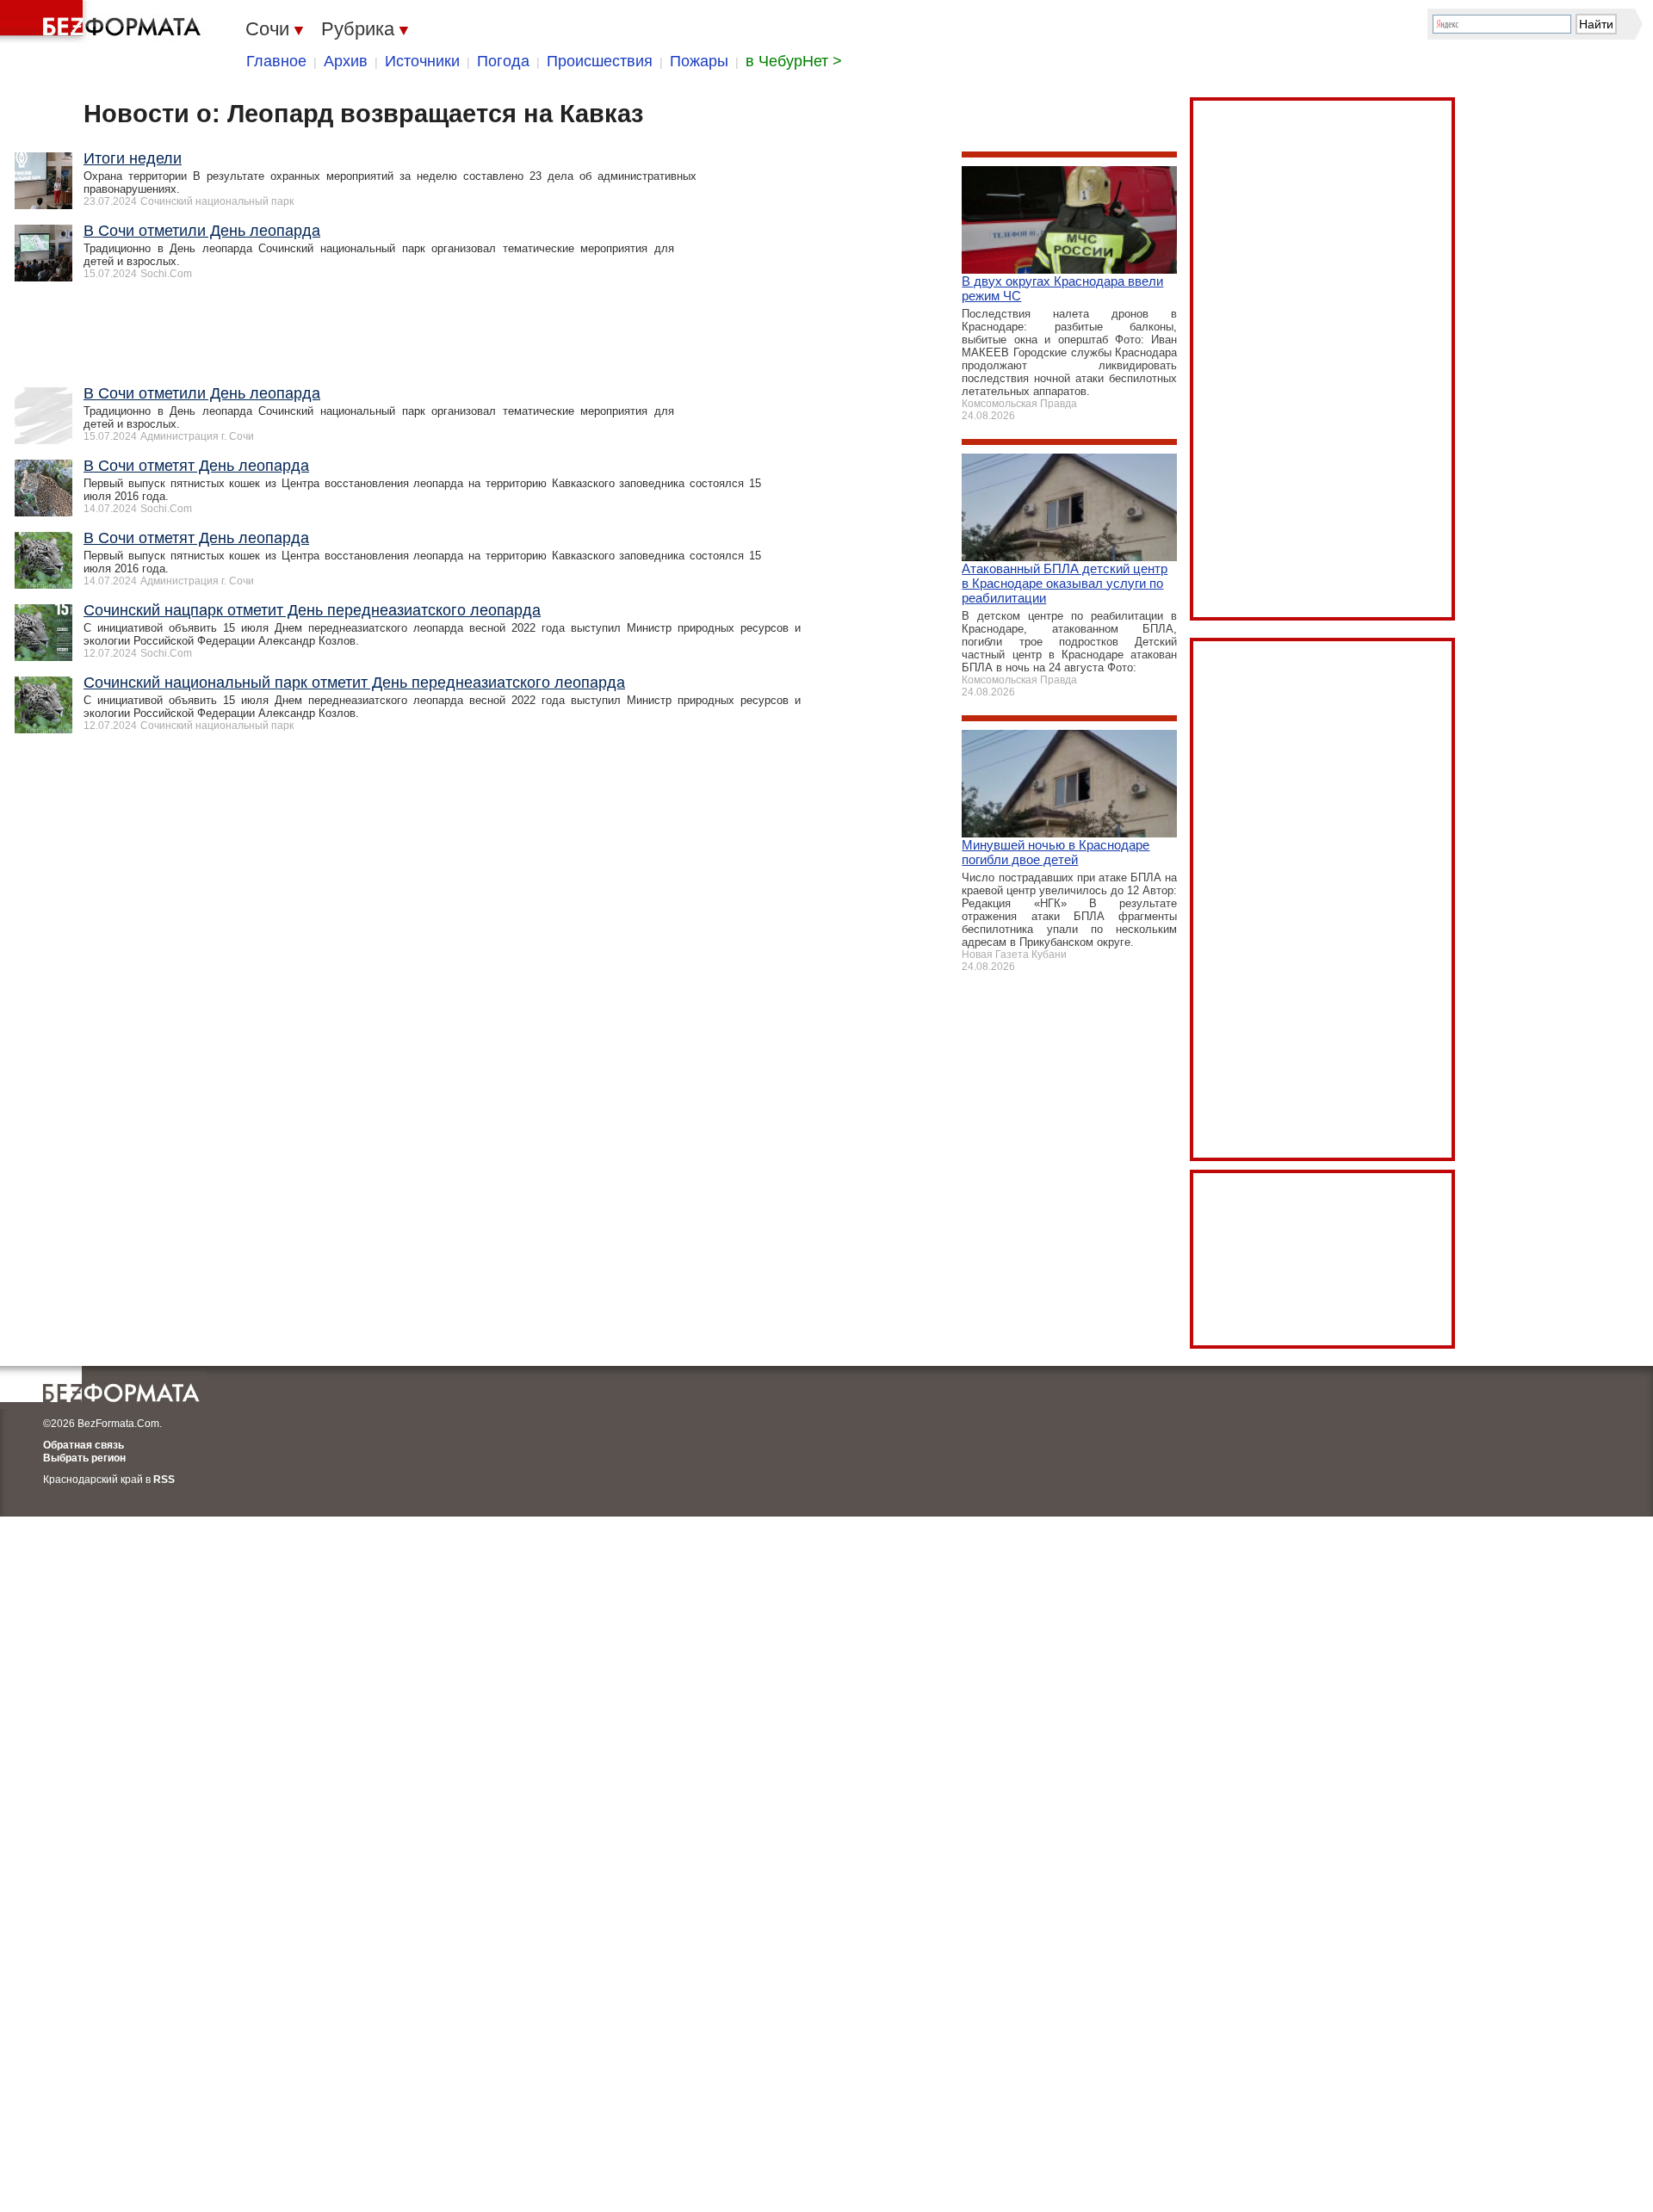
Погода (503, 61)
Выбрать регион (84, 1458)
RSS (164, 1480)
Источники (422, 61)
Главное (276, 61)
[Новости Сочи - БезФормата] (103, 22)
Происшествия (600, 61)
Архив (346, 61)
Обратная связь (84, 1445)
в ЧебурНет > (794, 61)
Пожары (699, 61)
